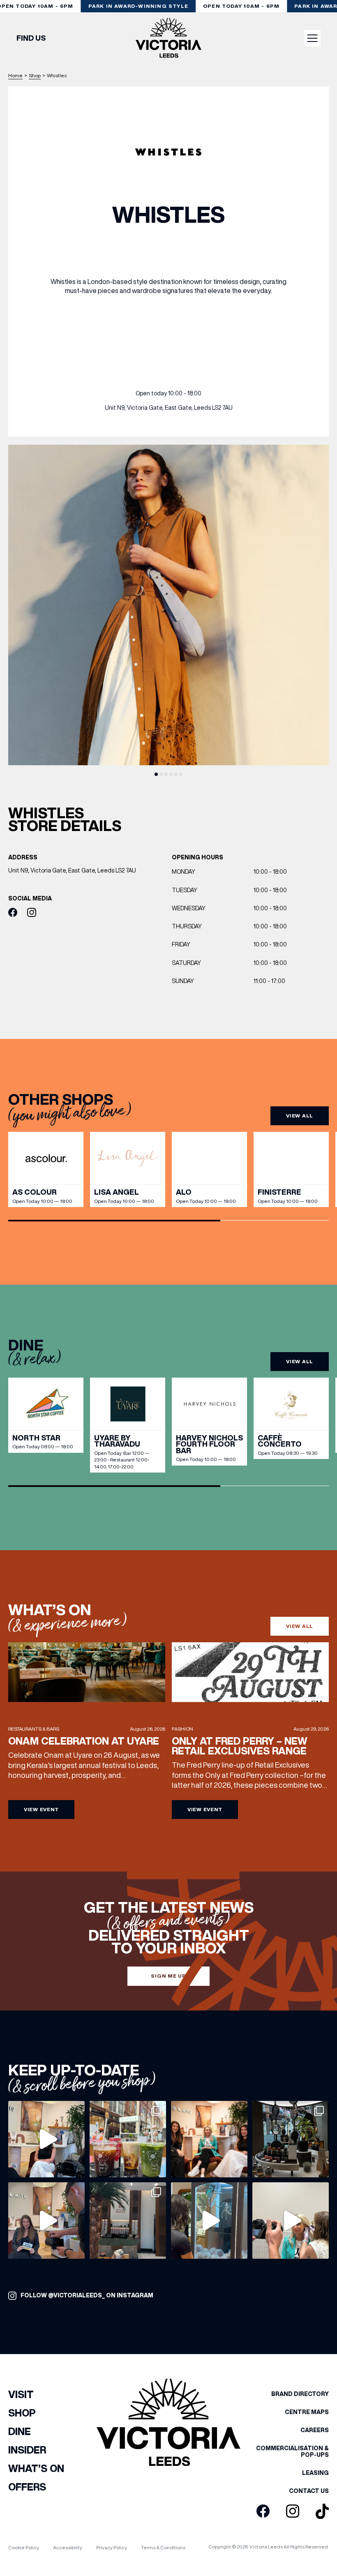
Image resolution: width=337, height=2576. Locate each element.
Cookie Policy (24, 2547)
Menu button (312, 38)
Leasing (315, 2473)
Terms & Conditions (163, 2547)
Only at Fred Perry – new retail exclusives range (240, 1746)
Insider (27, 2450)
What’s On (36, 2468)
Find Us (31, 38)
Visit (21, 2394)
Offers (27, 2487)
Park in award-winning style (138, 6)
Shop (35, 75)
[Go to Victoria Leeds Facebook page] (263, 2511)
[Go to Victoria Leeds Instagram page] (293, 2511)
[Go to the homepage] (168, 38)
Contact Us (309, 2491)
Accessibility (68, 2547)
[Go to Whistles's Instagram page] (32, 913)
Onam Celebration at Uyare (84, 1741)
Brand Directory (300, 2394)
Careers (315, 2430)
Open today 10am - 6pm (241, 6)
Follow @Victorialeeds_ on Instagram (87, 2295)
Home (15, 75)
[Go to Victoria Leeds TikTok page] (322, 2512)
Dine (20, 2431)
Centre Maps (307, 2412)
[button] (156, 774)
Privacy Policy (112, 2547)
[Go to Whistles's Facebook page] (13, 913)
